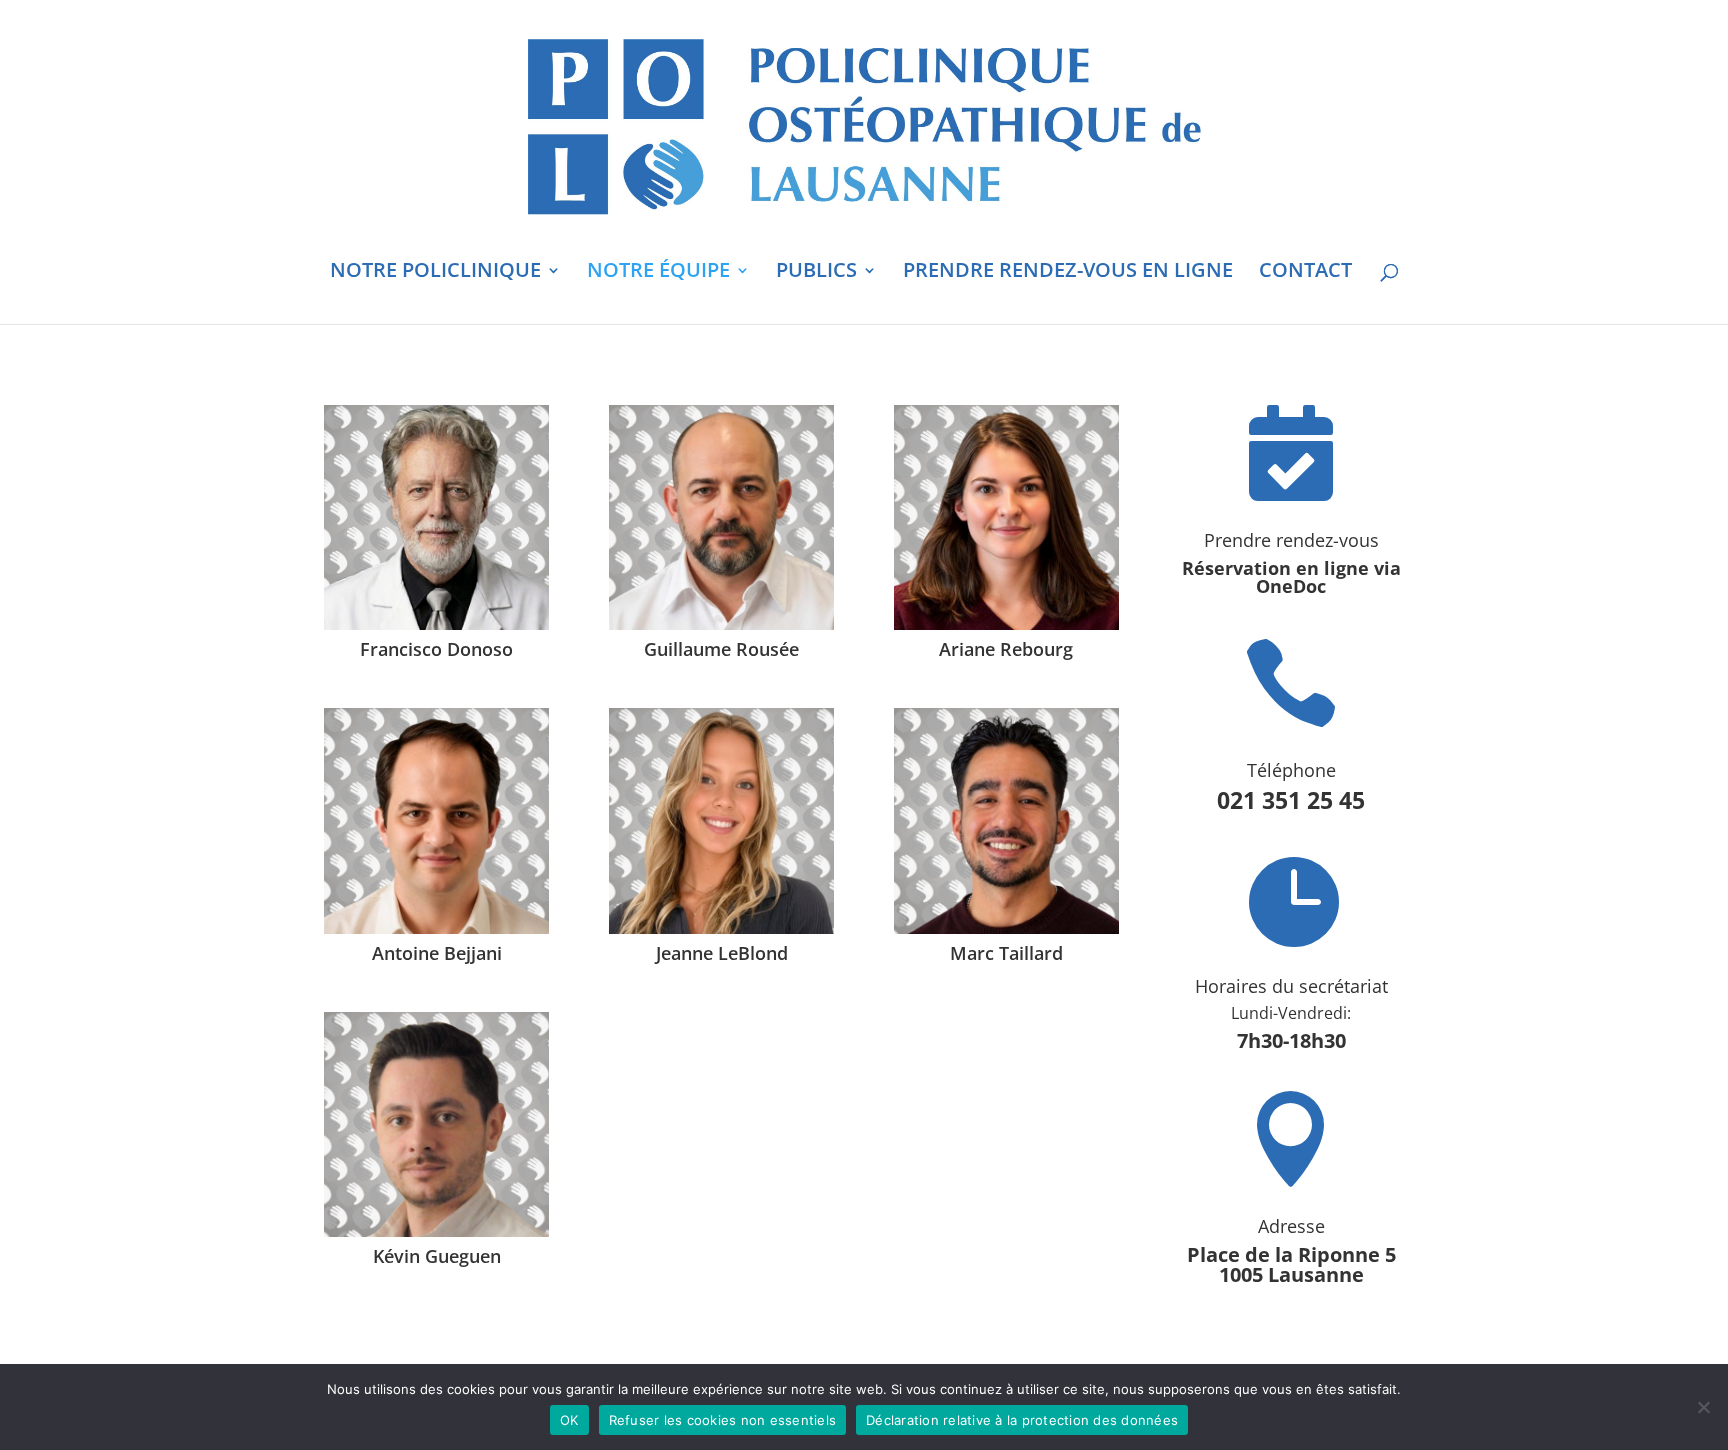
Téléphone (1291, 770)
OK (569, 1420)
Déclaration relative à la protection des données (1022, 1420)
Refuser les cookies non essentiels (723, 1420)
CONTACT (1305, 273)
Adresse (1291, 1226)
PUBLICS (816, 273)
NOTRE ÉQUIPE (658, 273)
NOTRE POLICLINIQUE (435, 273)
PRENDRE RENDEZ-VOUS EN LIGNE (1068, 273)
